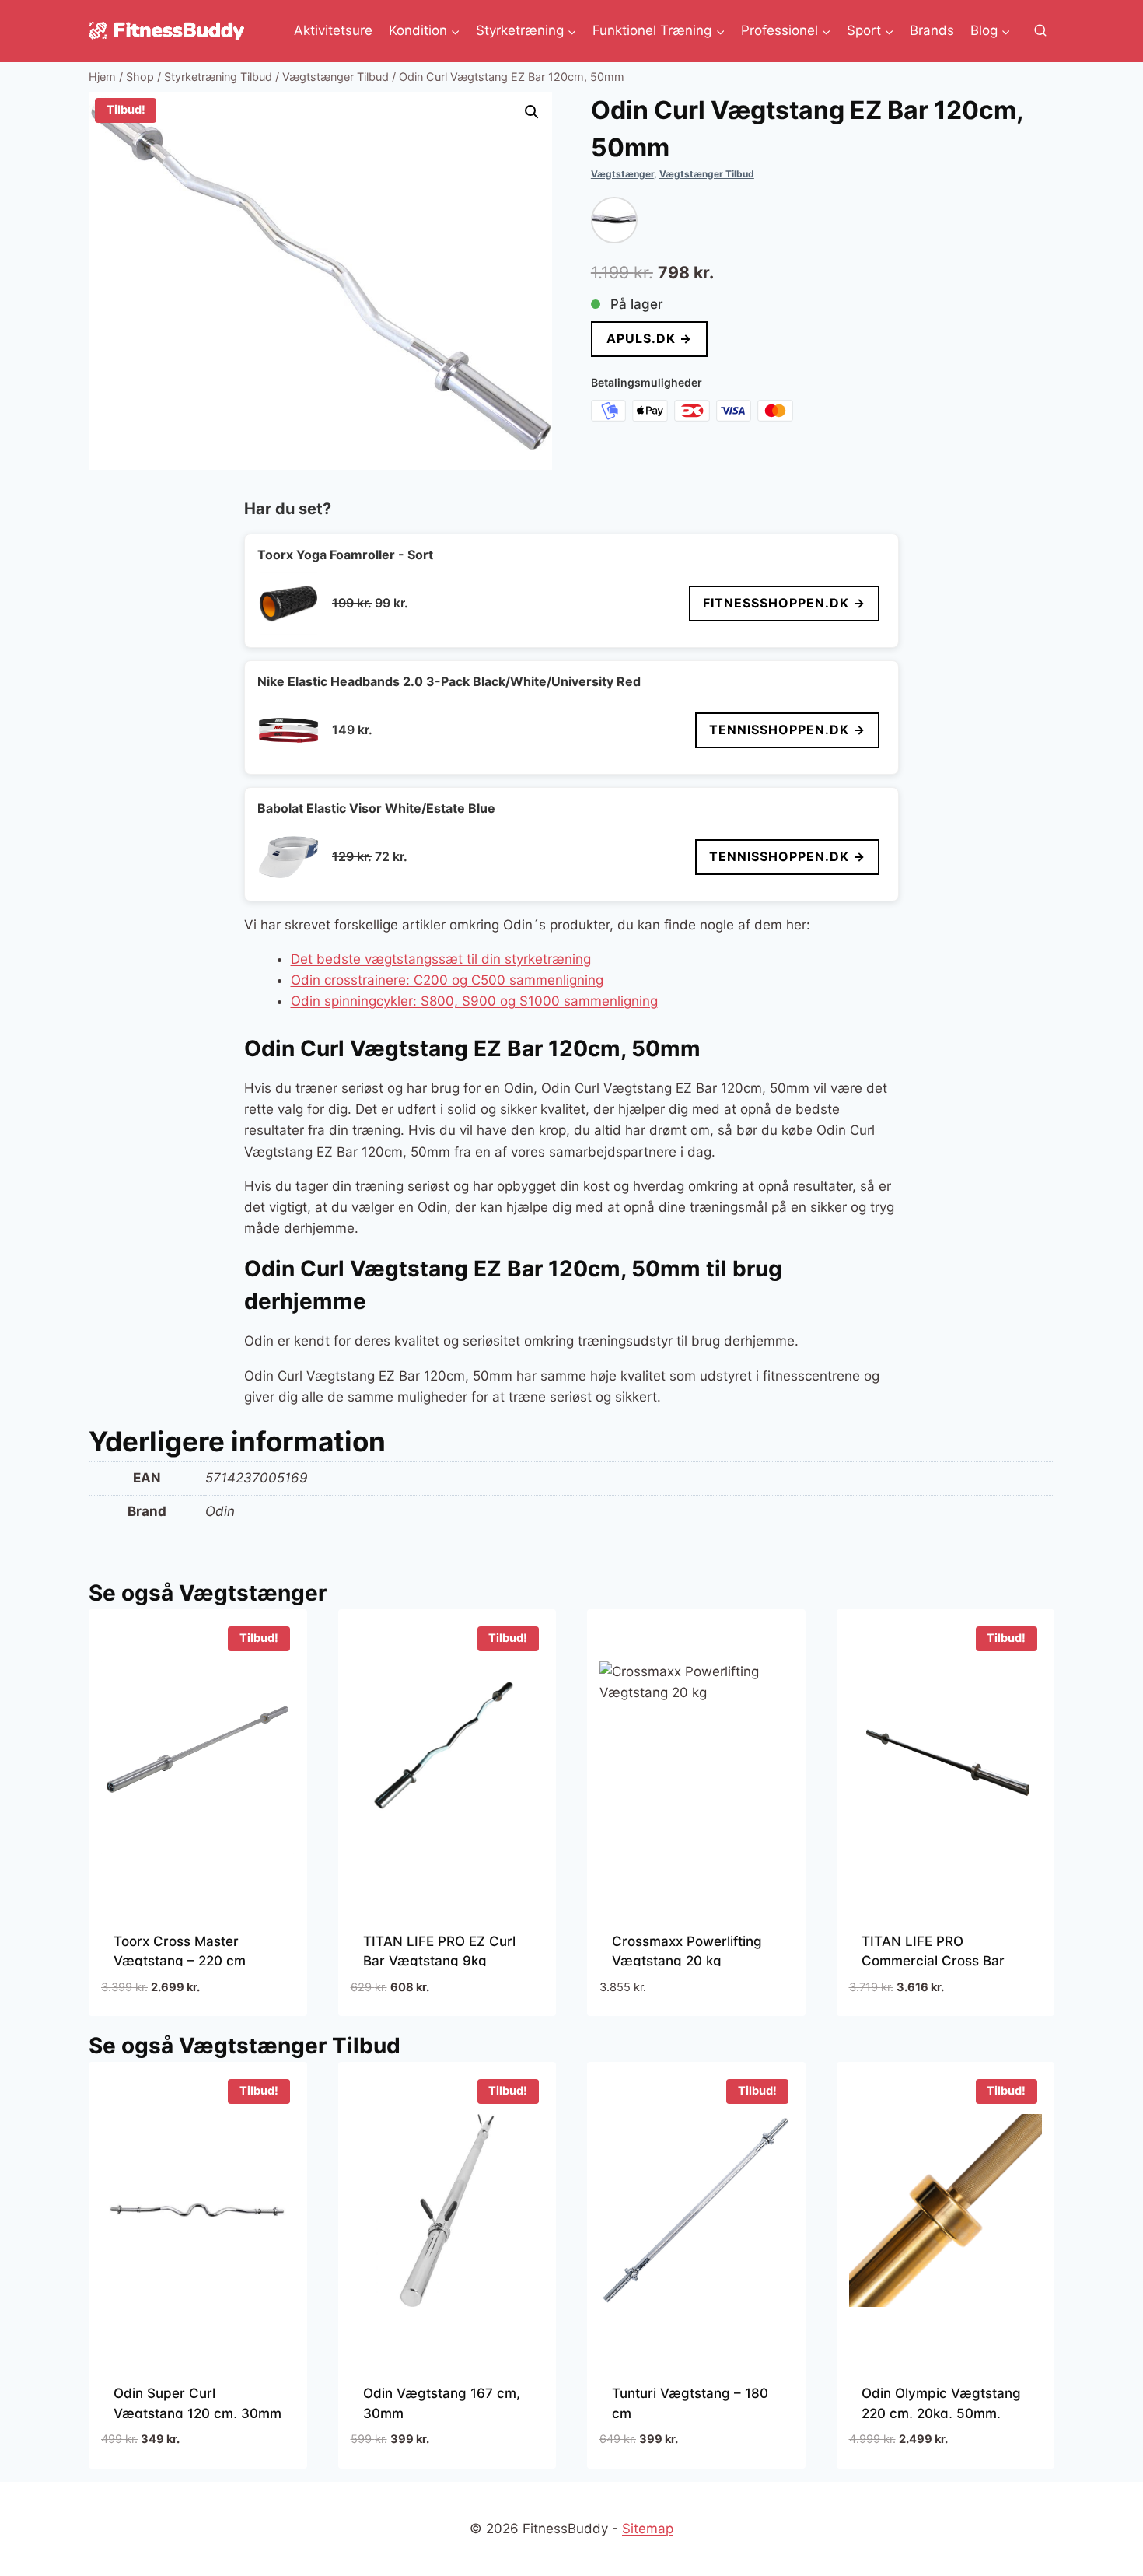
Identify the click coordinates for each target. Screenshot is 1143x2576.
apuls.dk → (649, 338)
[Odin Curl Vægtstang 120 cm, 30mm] (614, 220)
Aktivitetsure (333, 30)
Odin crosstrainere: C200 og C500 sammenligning (447, 980)
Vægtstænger (622, 174)
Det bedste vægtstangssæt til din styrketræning (441, 959)
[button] (532, 112)
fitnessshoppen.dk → (784, 603)
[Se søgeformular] (1040, 31)
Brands (932, 30)
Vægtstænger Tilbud (707, 174)
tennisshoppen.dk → (787, 730)
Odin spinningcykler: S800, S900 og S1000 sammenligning (474, 1001)
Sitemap (648, 2529)
